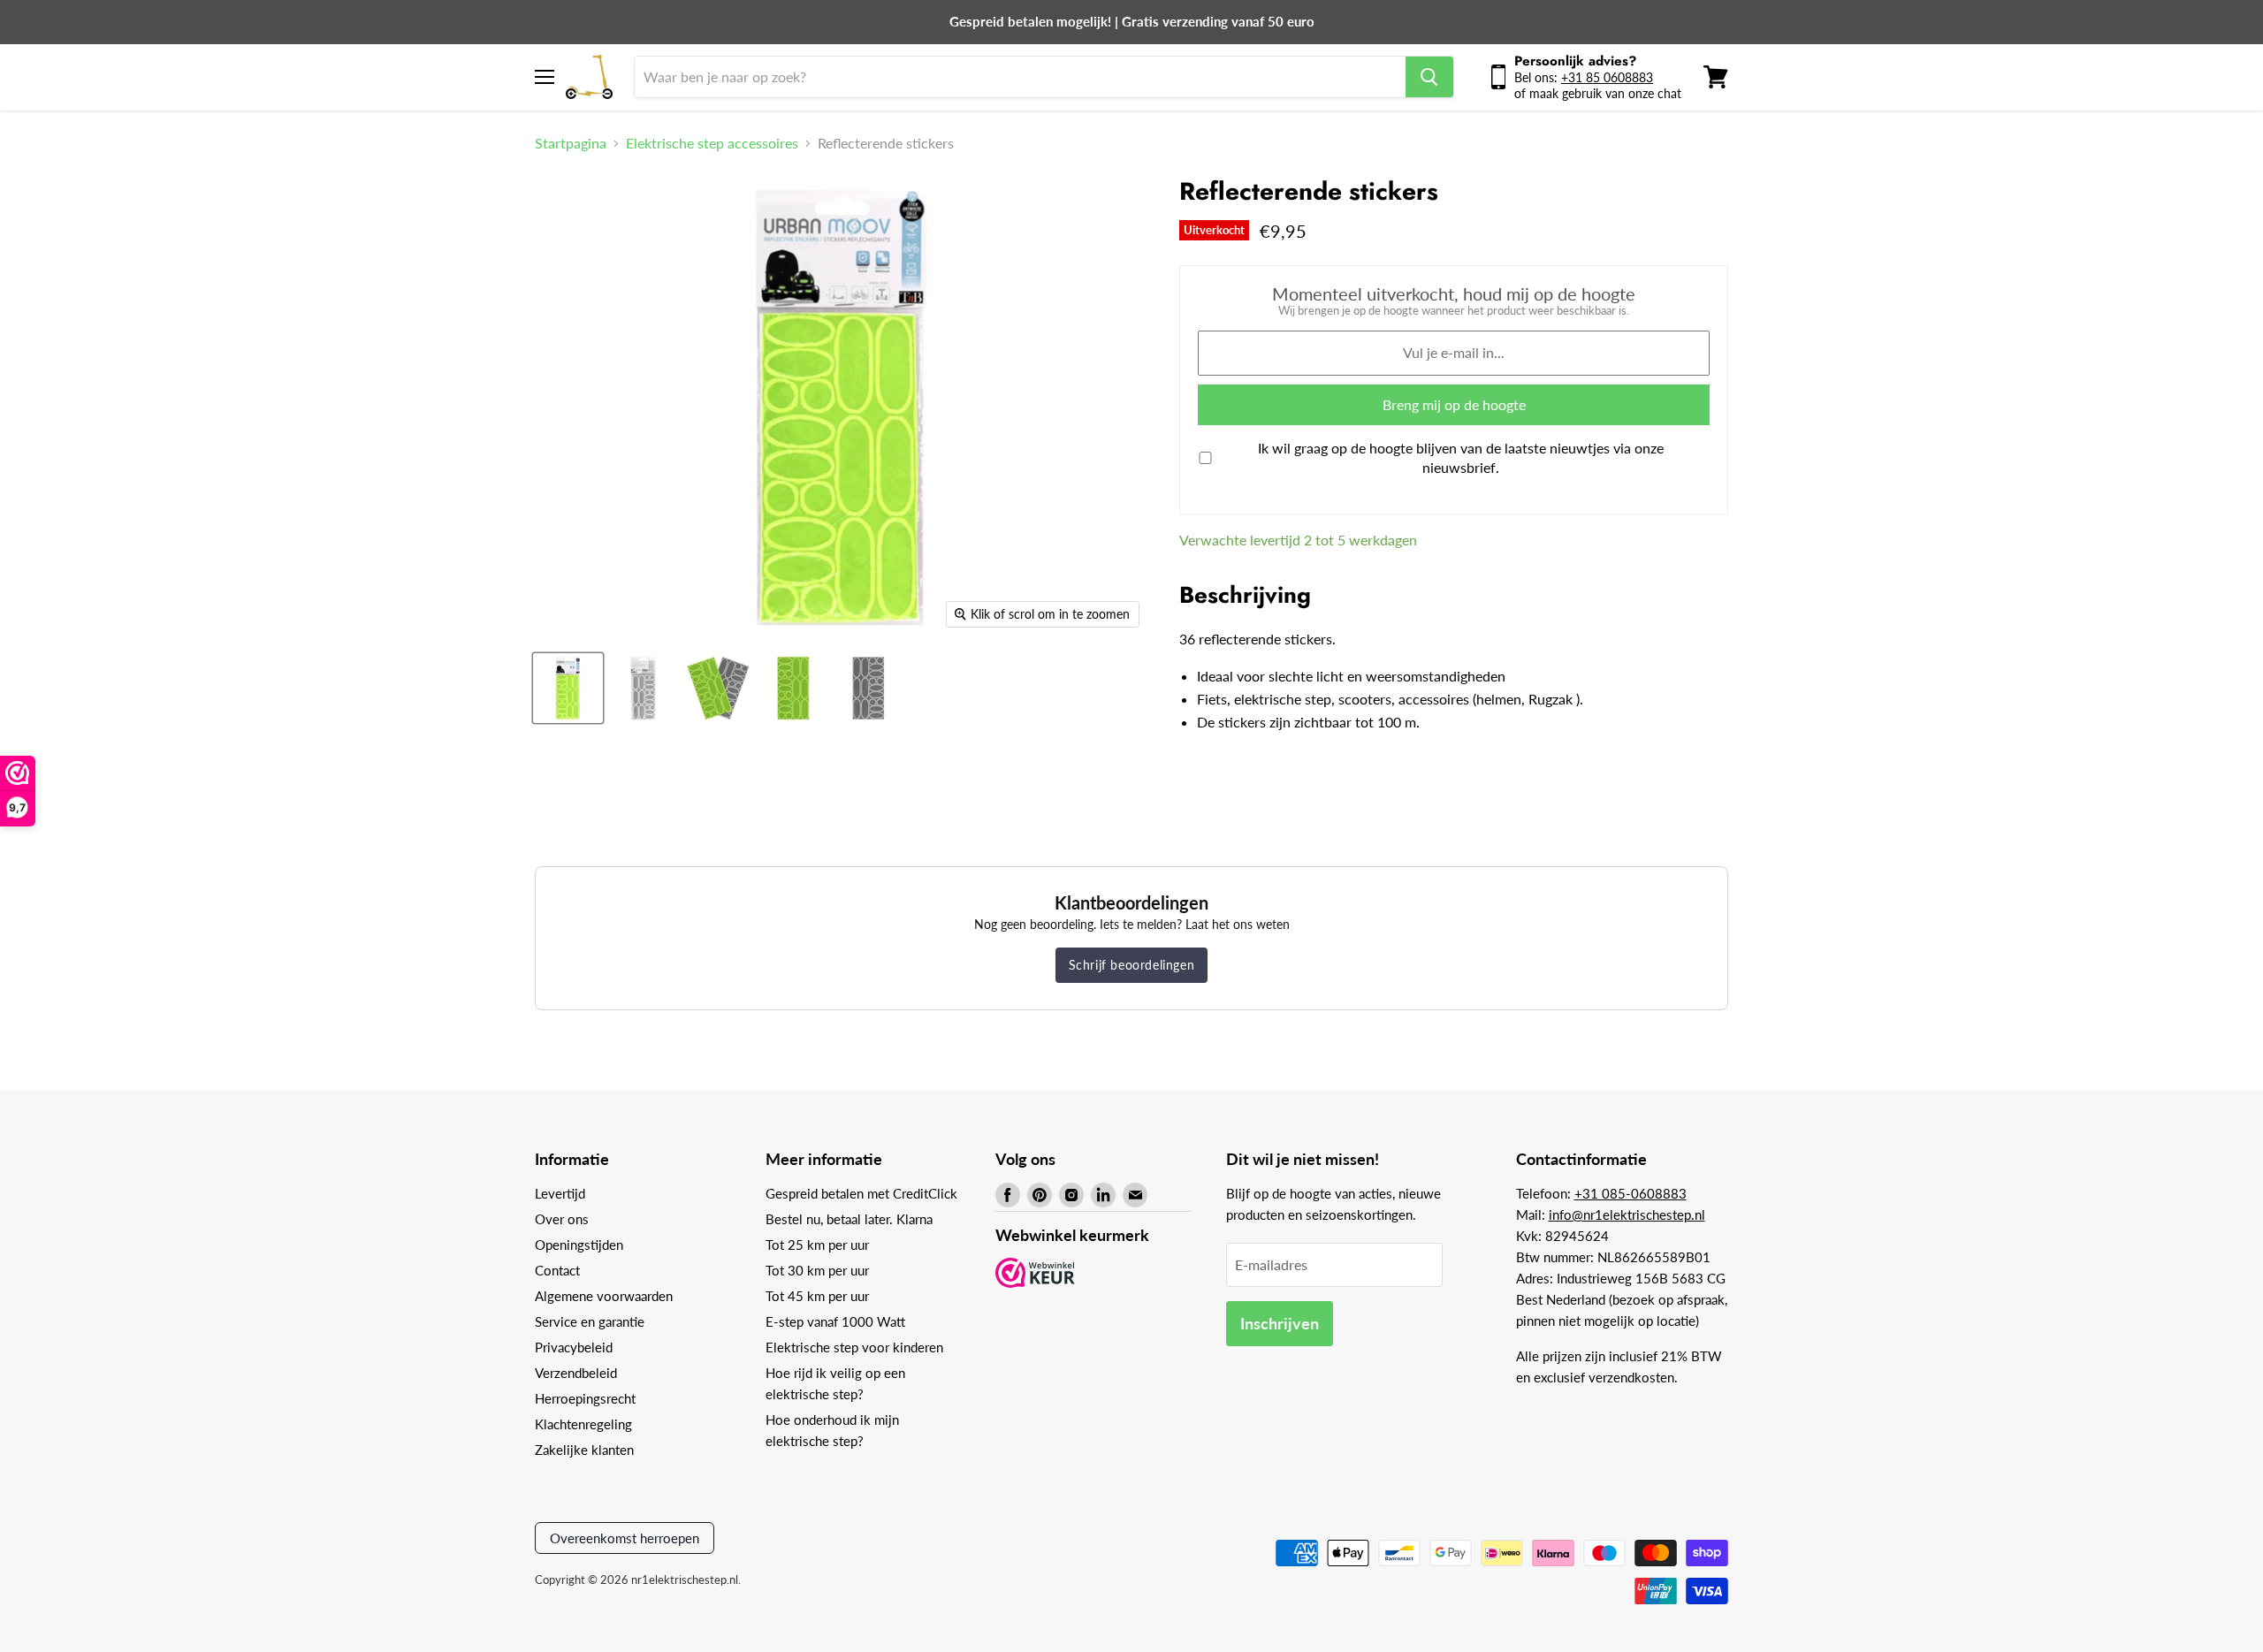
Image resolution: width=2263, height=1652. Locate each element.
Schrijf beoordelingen (1132, 965)
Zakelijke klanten (584, 1450)
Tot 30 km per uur (817, 1270)
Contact (557, 1270)
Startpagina (571, 143)
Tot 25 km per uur (817, 1245)
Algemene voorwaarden (604, 1296)
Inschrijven (1280, 1323)
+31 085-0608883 (1631, 1193)
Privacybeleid (574, 1347)
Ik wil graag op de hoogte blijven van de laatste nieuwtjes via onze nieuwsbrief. (1461, 457)
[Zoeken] (1429, 77)
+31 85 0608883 (1607, 77)
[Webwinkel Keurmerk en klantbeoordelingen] (1035, 1274)
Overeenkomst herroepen (625, 1538)
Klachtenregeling (583, 1424)
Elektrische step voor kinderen (854, 1347)
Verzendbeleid (576, 1373)
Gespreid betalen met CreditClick (861, 1193)
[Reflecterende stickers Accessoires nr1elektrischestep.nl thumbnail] (568, 688)
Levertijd (560, 1193)
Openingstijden (579, 1245)
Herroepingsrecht (585, 1398)
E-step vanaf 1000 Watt (835, 1321)
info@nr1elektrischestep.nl (1627, 1214)
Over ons (562, 1219)
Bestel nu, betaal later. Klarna (849, 1219)
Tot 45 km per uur (817, 1296)
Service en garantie (590, 1321)
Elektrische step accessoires (712, 143)
